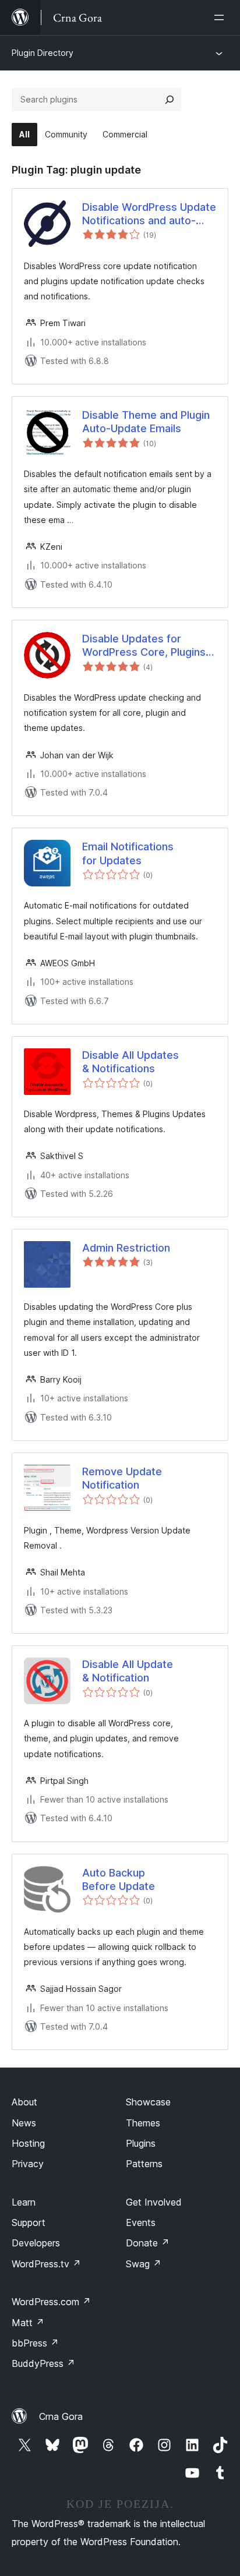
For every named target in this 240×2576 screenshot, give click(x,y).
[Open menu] (221, 17)
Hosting (28, 2143)
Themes (143, 2123)
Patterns (144, 2164)
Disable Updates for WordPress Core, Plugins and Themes (144, 646)
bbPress (35, 2343)
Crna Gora (61, 2416)
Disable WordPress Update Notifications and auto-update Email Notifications (149, 214)
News (24, 2123)
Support (29, 2222)
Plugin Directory (43, 53)
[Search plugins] (170, 100)
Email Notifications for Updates (128, 853)
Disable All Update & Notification (128, 1671)
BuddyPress (43, 2363)
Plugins (141, 2143)
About (24, 2102)
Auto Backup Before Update (119, 1879)
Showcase (148, 2102)
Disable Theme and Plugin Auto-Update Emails (146, 422)
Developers (36, 2243)
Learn (24, 2202)
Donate (148, 2243)
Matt (28, 2323)
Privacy (28, 2164)
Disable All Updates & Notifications (130, 1062)
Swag (144, 2264)
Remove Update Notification (122, 1478)
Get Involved (154, 2202)
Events (141, 2222)
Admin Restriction (126, 1248)
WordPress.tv (46, 2264)
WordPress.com (51, 2302)
